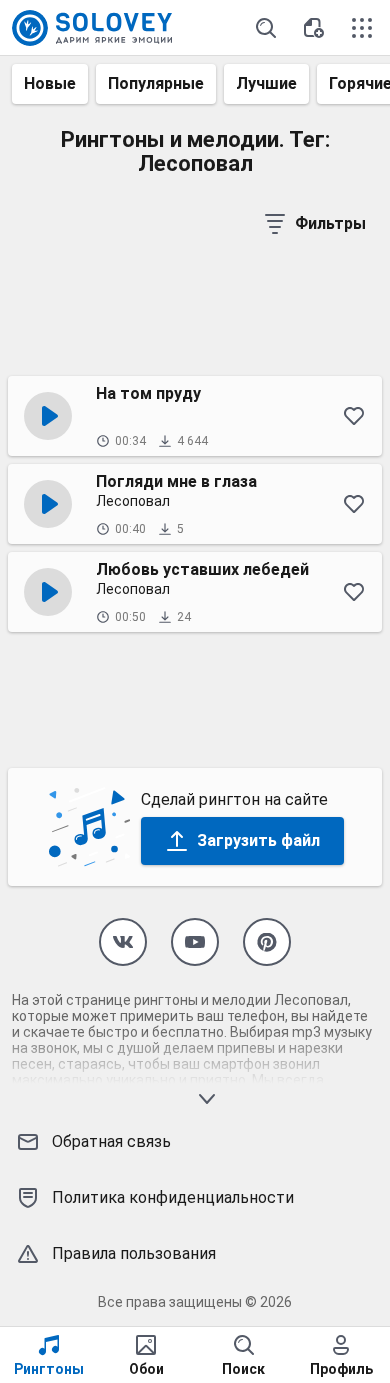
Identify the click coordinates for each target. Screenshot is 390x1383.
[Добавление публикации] (314, 28)
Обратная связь (111, 1141)
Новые (50, 83)
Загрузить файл (258, 840)
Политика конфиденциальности (173, 1197)
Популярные (156, 83)
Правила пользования (134, 1253)
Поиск (243, 1369)
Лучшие (266, 83)
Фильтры (330, 223)
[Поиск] (266, 28)
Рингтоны (49, 1369)
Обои (146, 1369)
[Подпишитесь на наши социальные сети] (123, 942)
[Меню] (362, 28)
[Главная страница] (92, 28)
